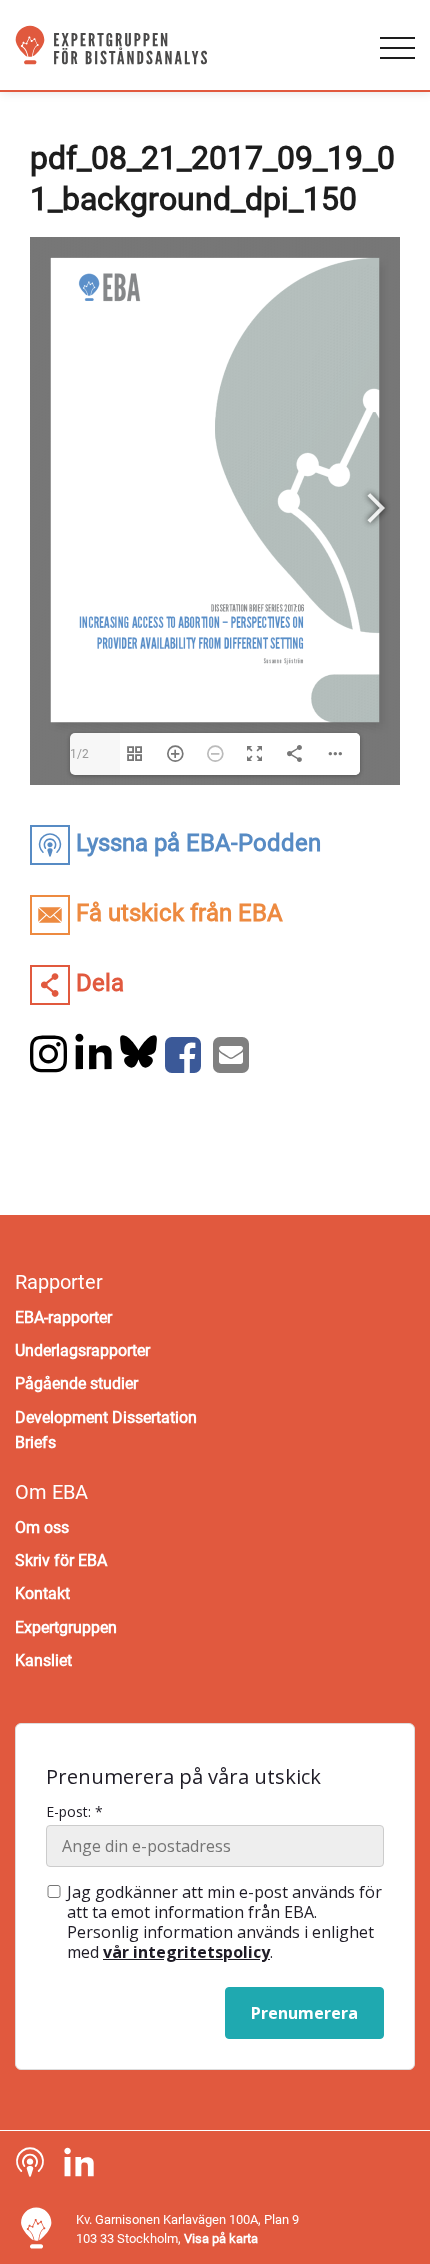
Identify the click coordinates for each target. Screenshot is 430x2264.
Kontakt (42, 1593)
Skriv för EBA (61, 1560)
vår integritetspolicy (186, 1952)
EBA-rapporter (63, 1317)
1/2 (79, 754)
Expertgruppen (66, 1627)
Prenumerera (304, 2013)
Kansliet (43, 1660)
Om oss (42, 1527)
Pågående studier (76, 1383)
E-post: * (74, 1812)
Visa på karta (221, 2238)
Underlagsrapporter (82, 1350)
